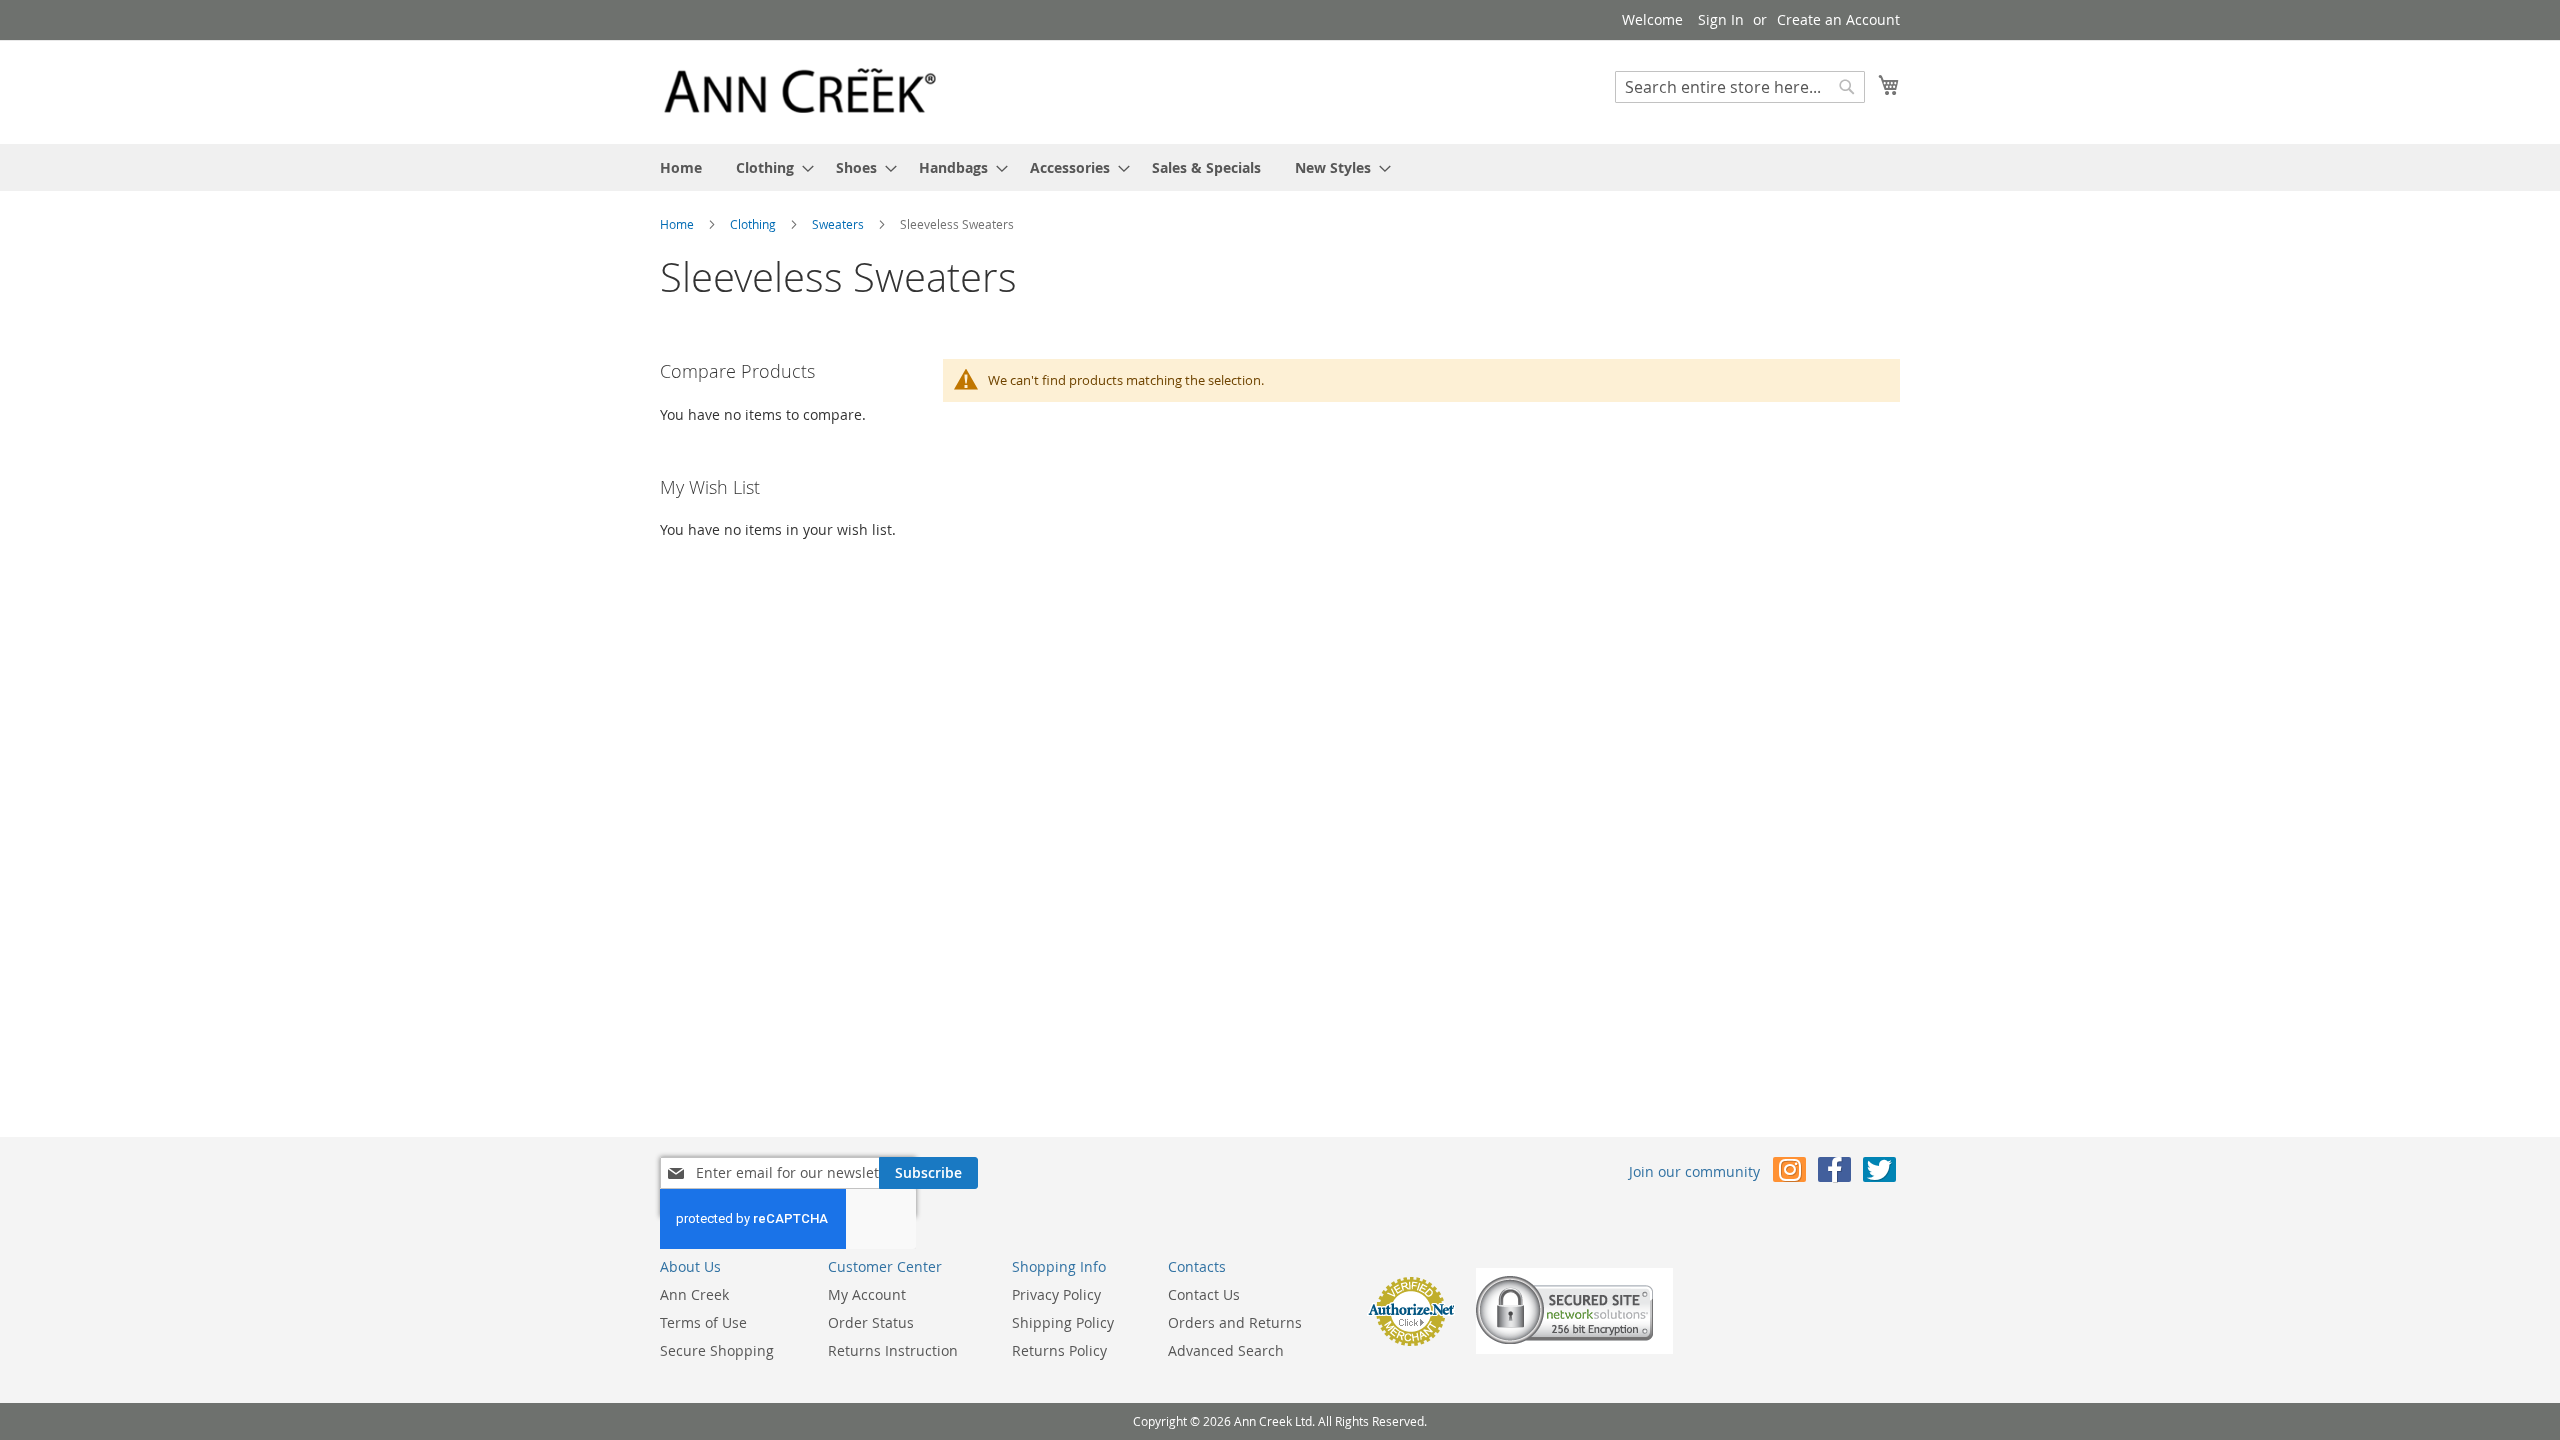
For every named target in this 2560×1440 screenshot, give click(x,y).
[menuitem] (681, 167)
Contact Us (1204, 1294)
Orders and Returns (1235, 1322)
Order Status (871, 1322)
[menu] (1280, 167)
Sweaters (839, 224)
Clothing (754, 224)
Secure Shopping (717, 1350)
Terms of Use (703, 1322)
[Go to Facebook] (1834, 1173)
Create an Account (1838, 19)
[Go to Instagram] (1789, 1173)
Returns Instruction (893, 1350)
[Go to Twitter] (1879, 1173)
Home (678, 224)
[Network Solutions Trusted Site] (1574, 1348)
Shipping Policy (1063, 1322)
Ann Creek (694, 1294)
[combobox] (1740, 87)
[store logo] (800, 91)
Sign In (1721, 19)
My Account (867, 1294)
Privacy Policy (1056, 1294)
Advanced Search (1226, 1350)
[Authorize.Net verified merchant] (1411, 1341)
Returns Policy (1059, 1350)
